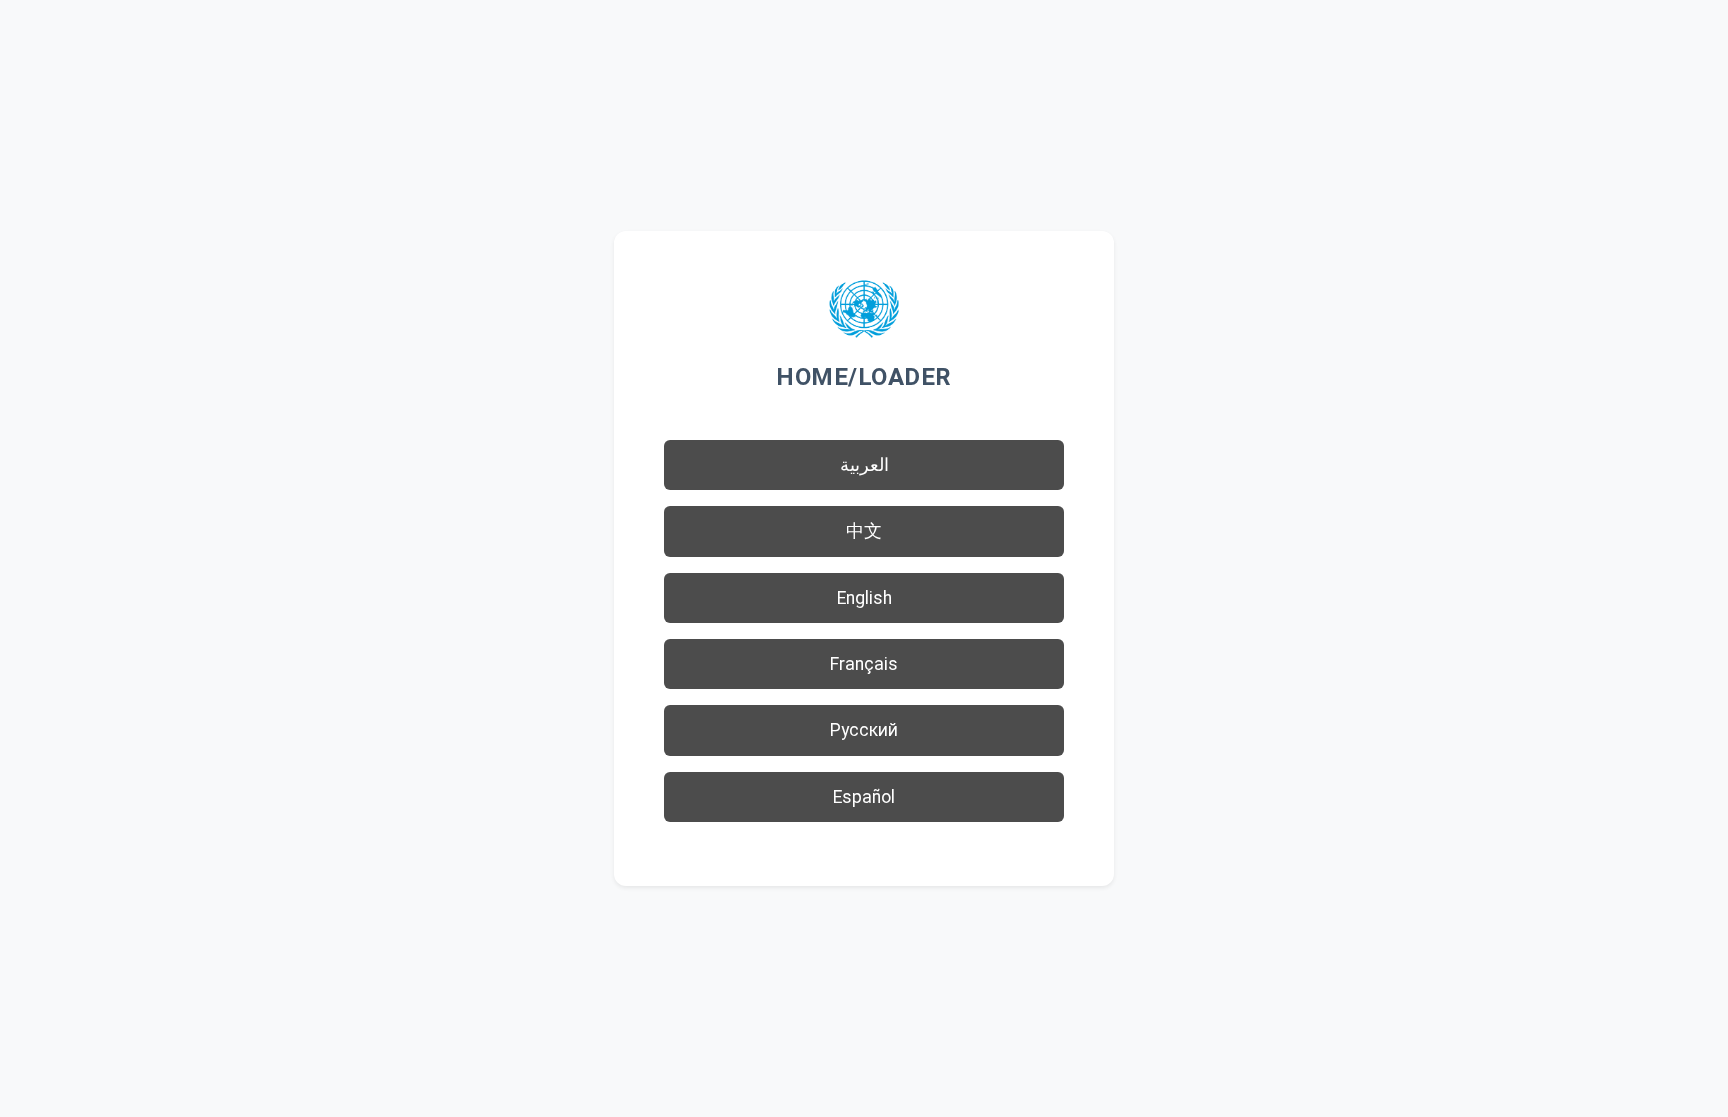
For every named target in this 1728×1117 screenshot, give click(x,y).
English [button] (864, 598)
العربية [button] (864, 465)
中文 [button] (864, 531)
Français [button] (864, 664)
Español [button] (864, 797)
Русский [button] (864, 730)
